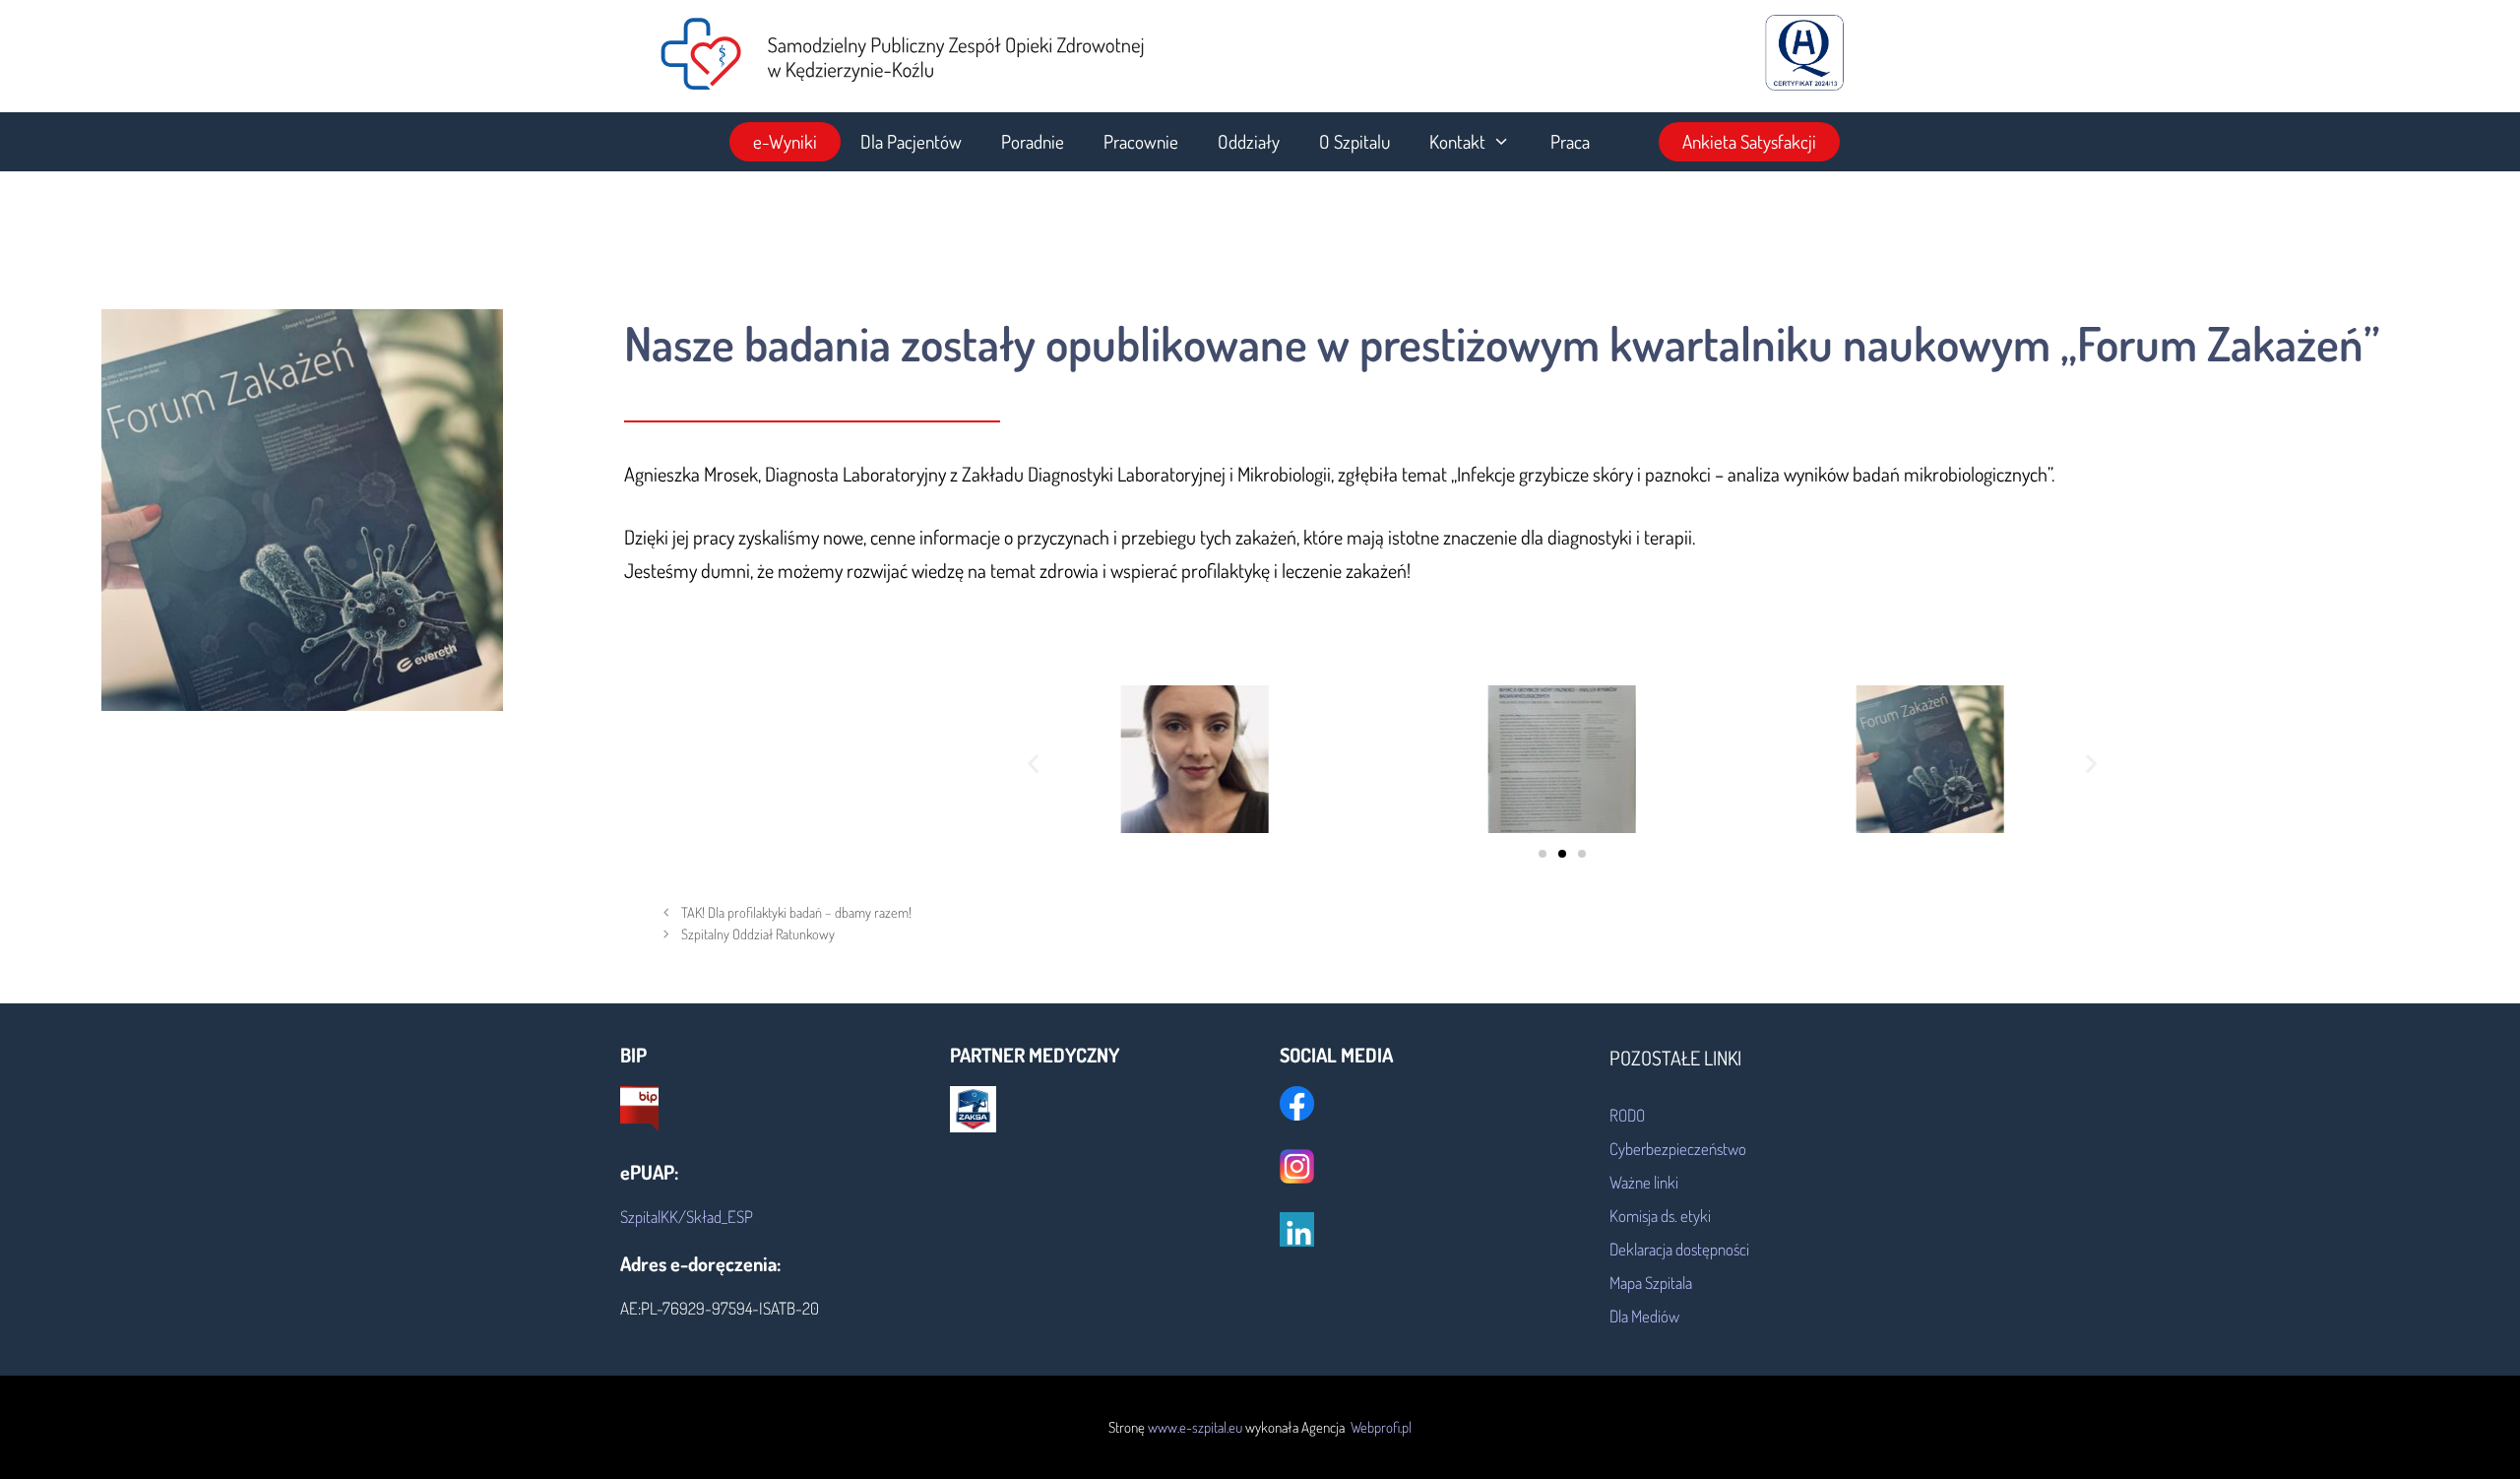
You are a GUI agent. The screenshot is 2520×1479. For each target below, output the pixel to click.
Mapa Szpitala (1651, 1283)
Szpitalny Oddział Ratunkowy (758, 933)
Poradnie (1033, 141)
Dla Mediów (1644, 1316)
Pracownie (1141, 141)
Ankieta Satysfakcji (1749, 141)
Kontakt (1457, 141)
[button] (1033, 764)
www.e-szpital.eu (1197, 1427)
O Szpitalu (1354, 141)
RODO (1627, 1115)
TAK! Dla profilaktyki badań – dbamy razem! (796, 912)
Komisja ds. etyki (1660, 1216)
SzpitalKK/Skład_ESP (687, 1217)
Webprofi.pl (1380, 1427)
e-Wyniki (785, 141)
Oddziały (1249, 141)
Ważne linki (1644, 1182)
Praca (1570, 141)
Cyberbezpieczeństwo (1678, 1149)
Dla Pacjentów (911, 141)
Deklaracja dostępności (1679, 1249)
